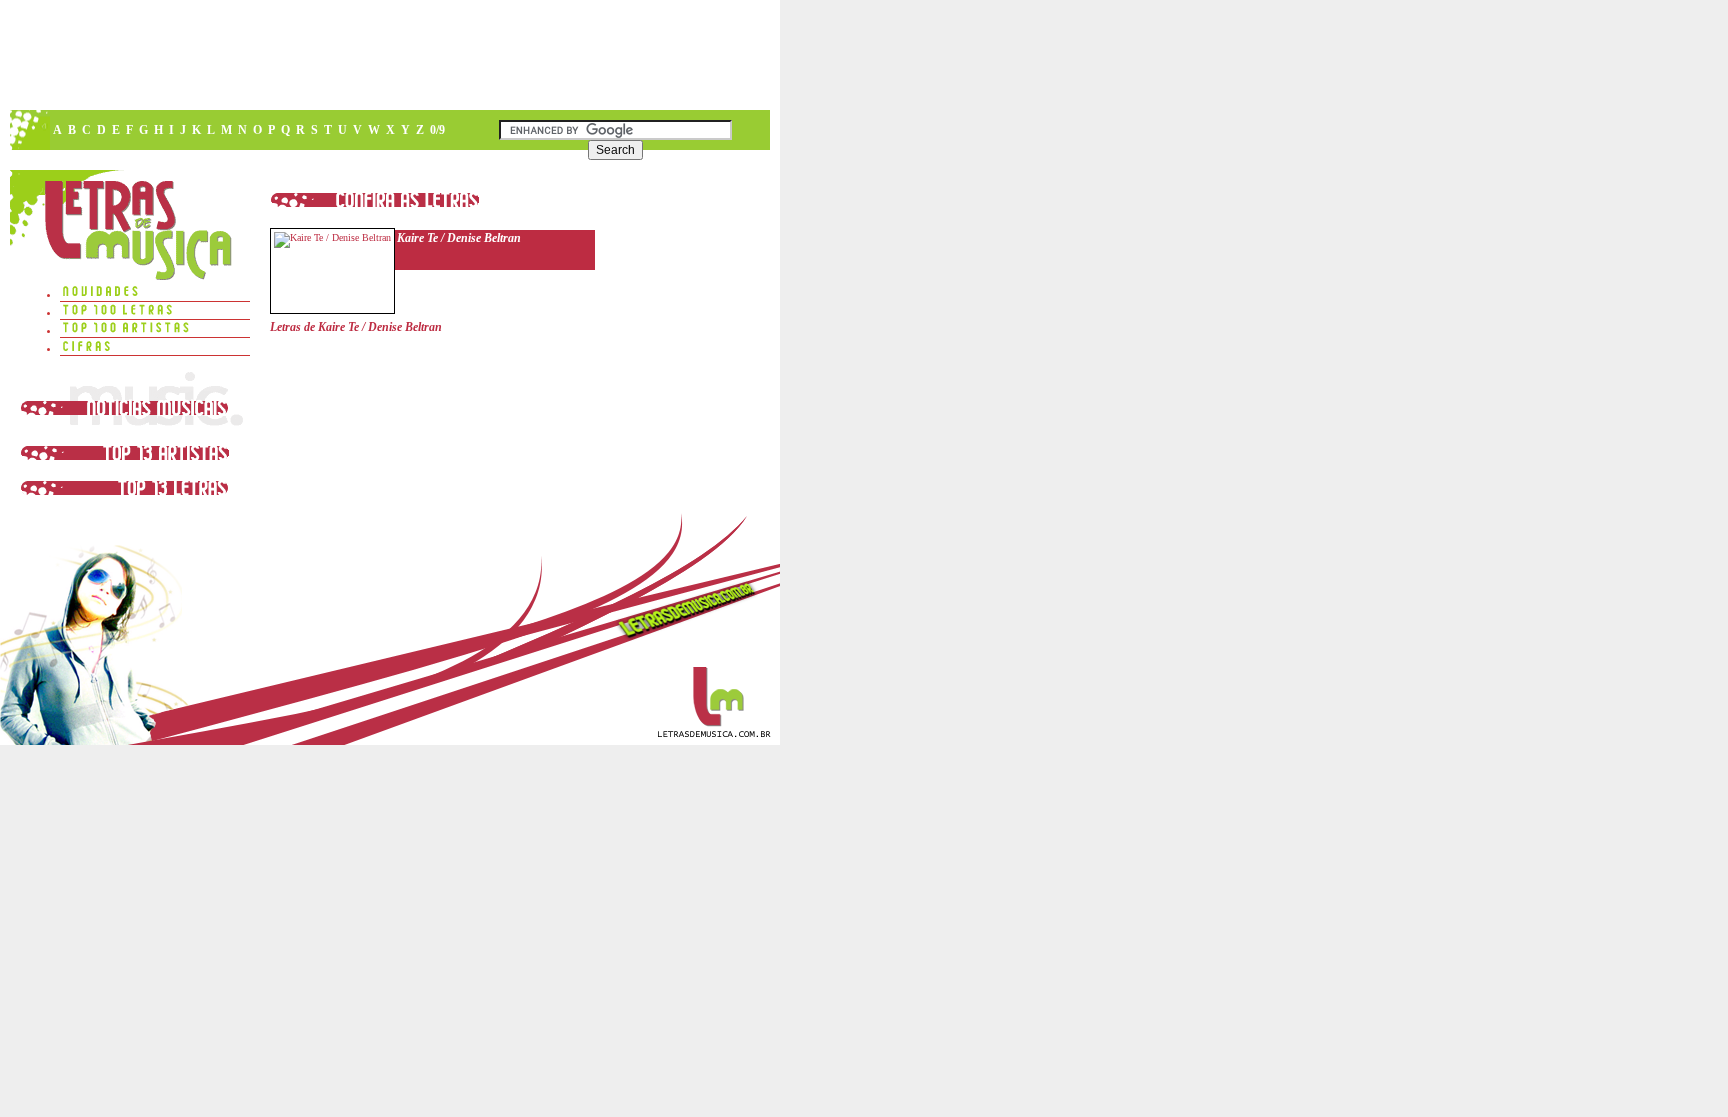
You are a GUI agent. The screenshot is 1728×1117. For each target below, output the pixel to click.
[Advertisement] (389, 55)
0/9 (437, 130)
